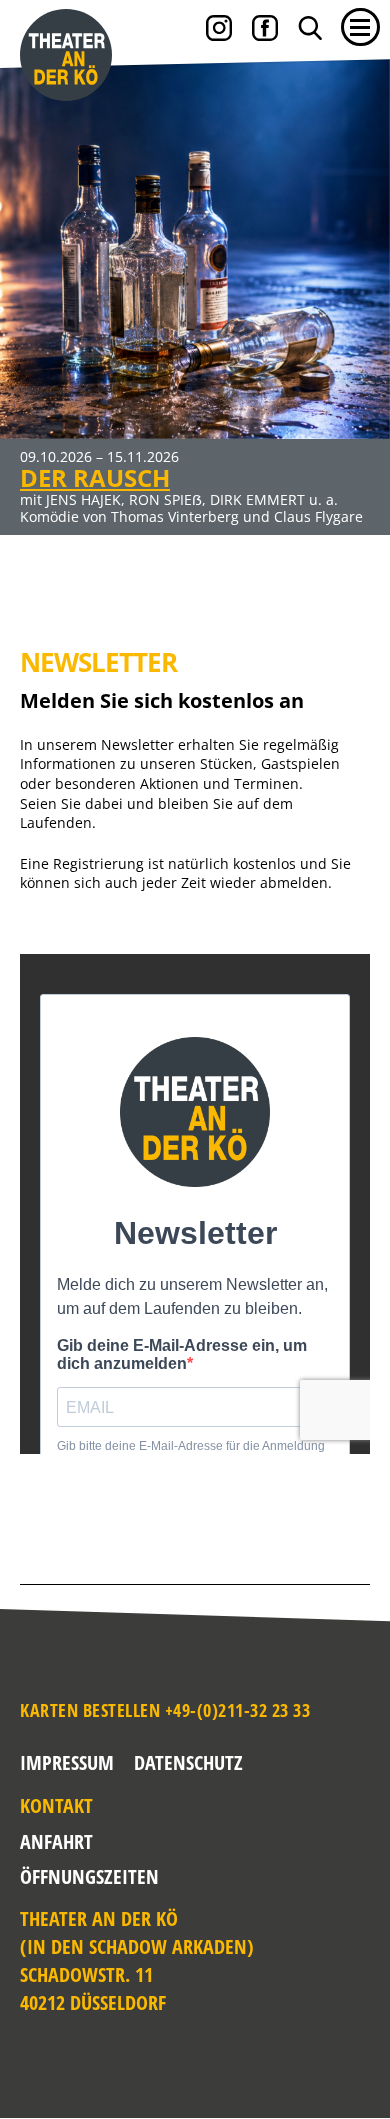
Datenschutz (188, 1762)
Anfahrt (44, 1841)
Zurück (35, 284)
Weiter (355, 284)
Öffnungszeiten (44, 1876)
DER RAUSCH (95, 477)
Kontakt (44, 1805)
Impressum (67, 1762)
